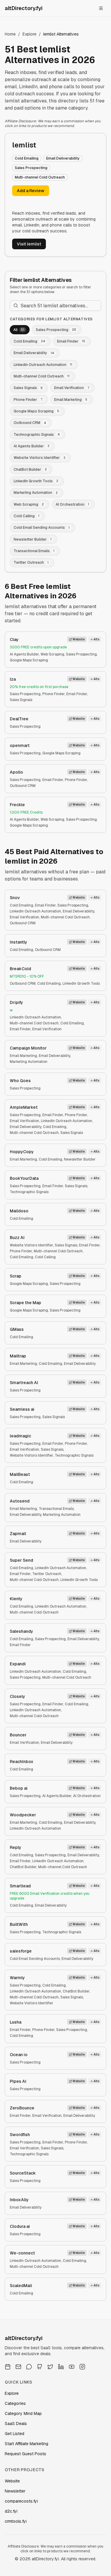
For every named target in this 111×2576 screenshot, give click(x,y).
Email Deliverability (78, 911)
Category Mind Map (23, 2413)
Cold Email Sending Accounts (35, 1959)
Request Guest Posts (25, 2454)
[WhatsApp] (29, 2367)
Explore (29, 34)
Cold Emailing (21, 905)
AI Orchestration (87, 1796)
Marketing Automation (29, 1062)
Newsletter (15, 2491)
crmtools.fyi (16, 2521)
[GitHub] (40, 2367)
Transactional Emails (56, 1509)
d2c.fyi (11, 2511)
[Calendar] (8, 2367)
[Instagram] (82, 2367)
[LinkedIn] (61, 2367)
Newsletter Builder (80, 1159)
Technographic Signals (29, 1192)
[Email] (18, 2367)
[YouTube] (72, 2367)
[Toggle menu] (101, 8)
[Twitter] (50, 2367)
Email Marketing (23, 1056)
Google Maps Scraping (29, 660)
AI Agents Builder (24, 654)
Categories (15, 2403)
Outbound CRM (23, 786)
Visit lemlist (29, 244)
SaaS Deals (16, 2424)
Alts (96, 639)
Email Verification (24, 917)
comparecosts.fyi (21, 2501)
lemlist (24, 145)
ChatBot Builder (23, 1867)
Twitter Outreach (47, 1574)
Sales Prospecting (81, 654)
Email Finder (77, 694)
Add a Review (31, 191)
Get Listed (15, 2434)
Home (10, 34)
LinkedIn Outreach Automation (35, 911)
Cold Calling (45, 1257)
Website (79, 639)
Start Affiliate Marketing (26, 2444)
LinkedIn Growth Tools (81, 984)
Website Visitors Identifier (31, 1245)
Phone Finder (53, 694)
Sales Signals (21, 700)
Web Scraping (52, 654)
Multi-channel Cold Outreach (65, 917)
